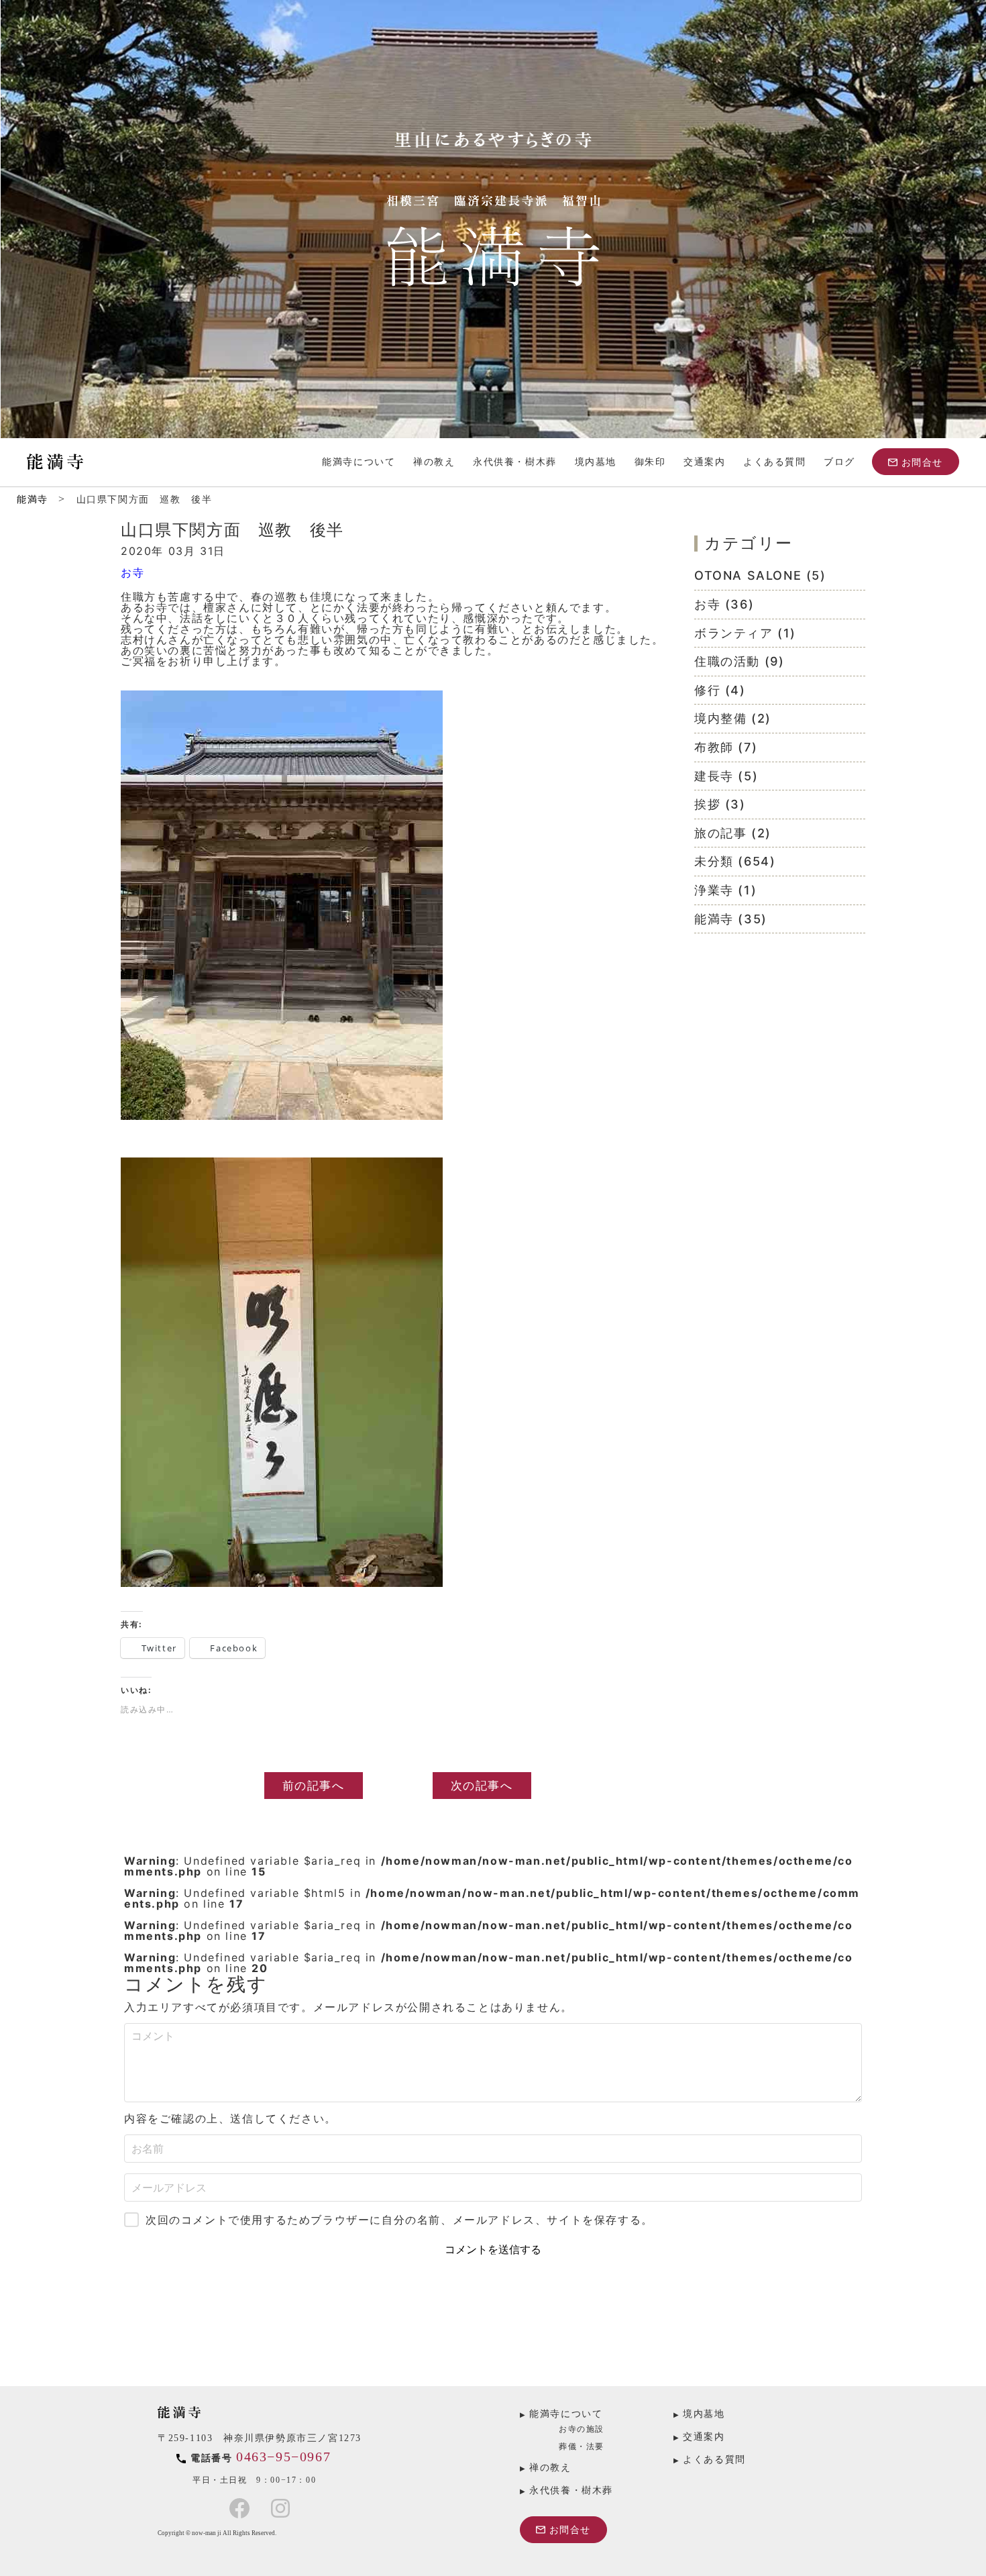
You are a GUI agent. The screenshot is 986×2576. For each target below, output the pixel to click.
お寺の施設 (582, 2429)
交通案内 (704, 462)
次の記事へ (482, 1785)
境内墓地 (596, 462)
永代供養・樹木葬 (515, 462)
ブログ (839, 462)
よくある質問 (775, 462)
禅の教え (434, 462)
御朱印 (650, 462)
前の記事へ (314, 1785)
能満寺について (359, 462)
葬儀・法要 (582, 2446)
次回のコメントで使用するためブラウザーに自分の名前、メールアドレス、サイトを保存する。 (399, 2220)
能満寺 (33, 500)
